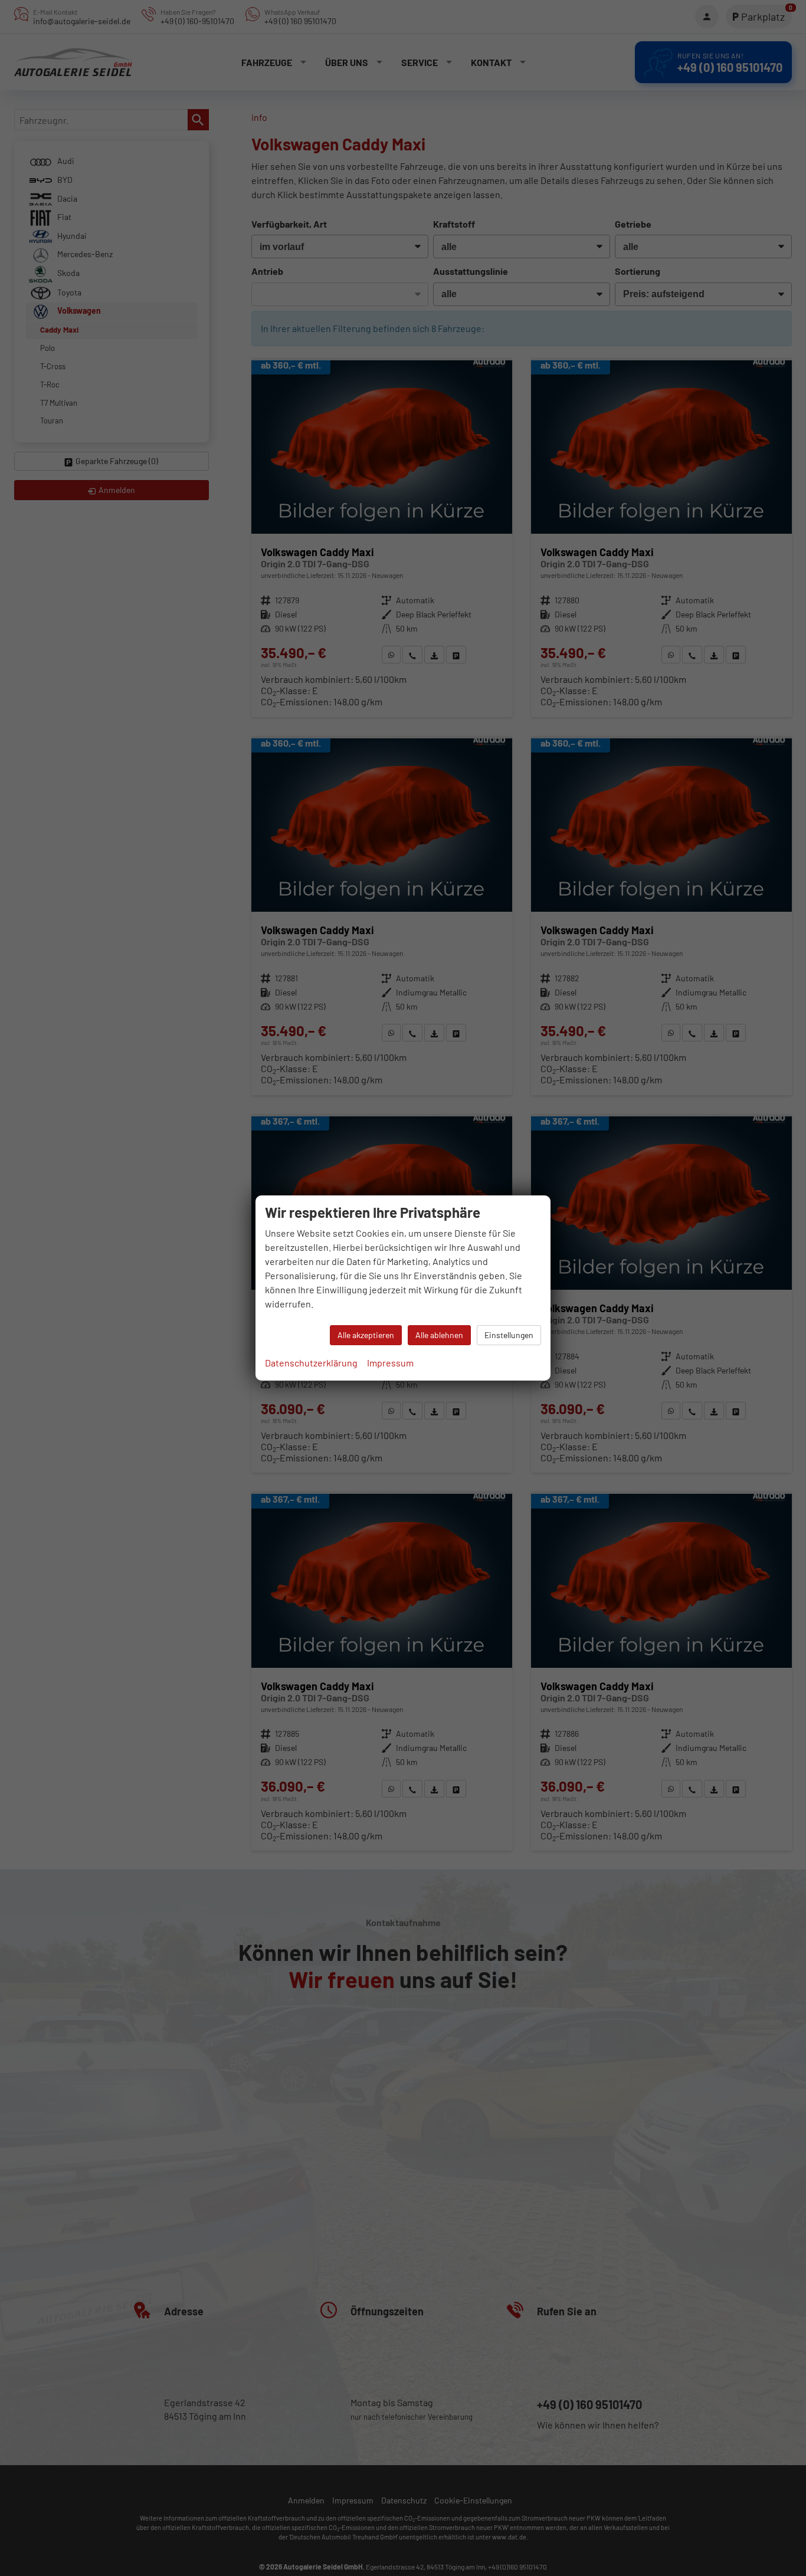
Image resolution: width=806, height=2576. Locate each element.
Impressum (390, 1363)
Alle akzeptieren (366, 1335)
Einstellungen (509, 1335)
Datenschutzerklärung (311, 1363)
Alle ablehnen (439, 1335)
